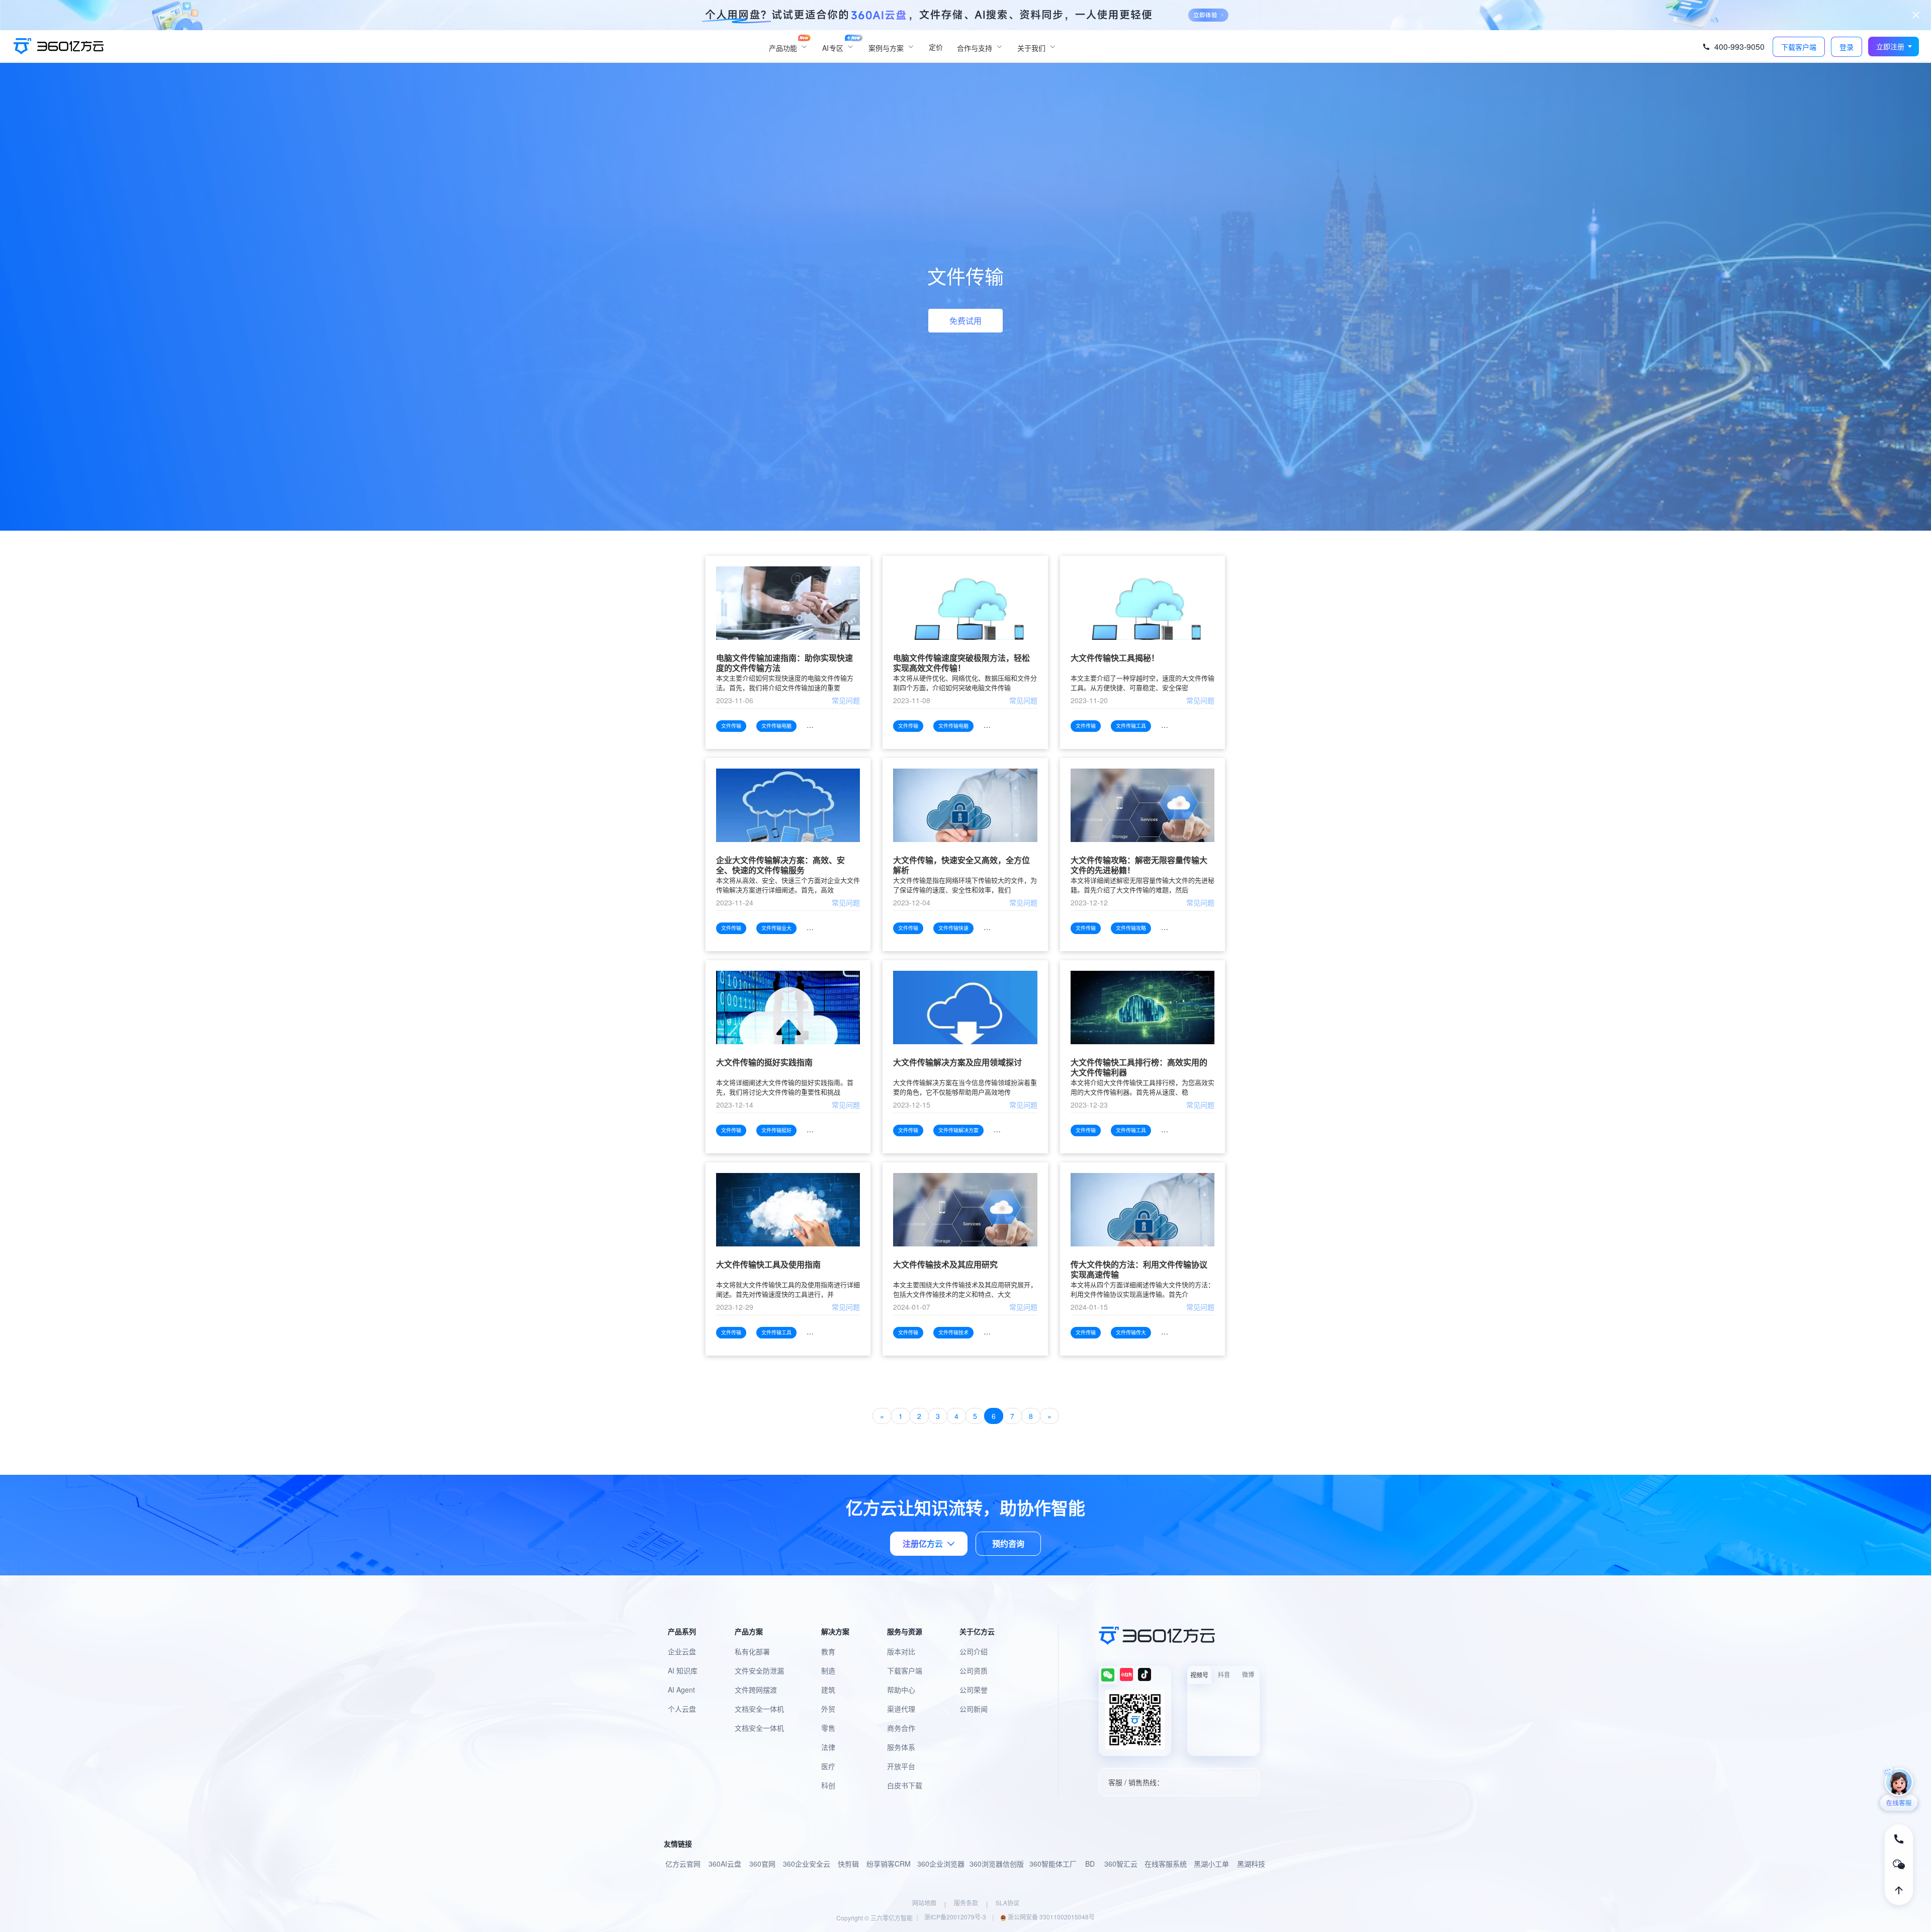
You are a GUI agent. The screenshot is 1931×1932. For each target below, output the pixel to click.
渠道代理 (901, 1709)
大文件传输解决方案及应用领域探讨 (957, 1063)
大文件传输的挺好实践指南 (764, 1063)
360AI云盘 (725, 1864)
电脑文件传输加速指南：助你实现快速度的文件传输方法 (784, 663)
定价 (936, 47)
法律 (828, 1747)
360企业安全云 (807, 1864)
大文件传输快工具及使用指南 (768, 1265)
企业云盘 (682, 1651)
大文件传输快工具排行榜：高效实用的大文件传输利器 (1139, 1067)
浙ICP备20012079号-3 (955, 1917)
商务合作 (901, 1728)
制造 (828, 1670)
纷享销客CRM (889, 1864)
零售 (828, 1728)
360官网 (762, 1864)
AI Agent (681, 1690)
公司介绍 (974, 1651)
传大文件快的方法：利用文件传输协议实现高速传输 (1139, 1270)
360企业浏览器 (941, 1864)
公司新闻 (974, 1709)
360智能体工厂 (1053, 1864)
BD (1090, 1864)
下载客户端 (905, 1670)
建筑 (828, 1690)
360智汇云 (1121, 1864)
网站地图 (924, 1903)
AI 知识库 (683, 1670)
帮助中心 (901, 1690)
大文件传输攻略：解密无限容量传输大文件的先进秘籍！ (1139, 865)
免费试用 (965, 321)
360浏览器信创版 (997, 1864)
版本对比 (901, 1651)
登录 (1847, 47)
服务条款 (966, 1903)
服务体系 (901, 1747)
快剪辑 (848, 1864)
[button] (1894, 47)
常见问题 (846, 700)
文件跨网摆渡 (756, 1690)
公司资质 (974, 1670)
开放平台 (901, 1766)
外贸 (828, 1709)
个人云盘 (682, 1709)
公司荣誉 (974, 1690)
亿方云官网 (683, 1864)
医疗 (828, 1766)
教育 (828, 1651)
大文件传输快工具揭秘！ (1115, 658)
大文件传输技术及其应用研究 (945, 1265)
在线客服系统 (1166, 1864)
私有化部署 (752, 1651)
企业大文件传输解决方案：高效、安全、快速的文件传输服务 (780, 865)
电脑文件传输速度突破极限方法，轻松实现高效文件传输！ (961, 663)
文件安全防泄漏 (759, 1670)
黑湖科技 (1251, 1864)
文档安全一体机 (759, 1709)
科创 (828, 1785)
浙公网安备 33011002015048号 (1050, 1917)
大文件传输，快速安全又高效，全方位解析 (961, 865)
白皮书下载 (905, 1785)
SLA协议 (1007, 1903)
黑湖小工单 (1211, 1864)
